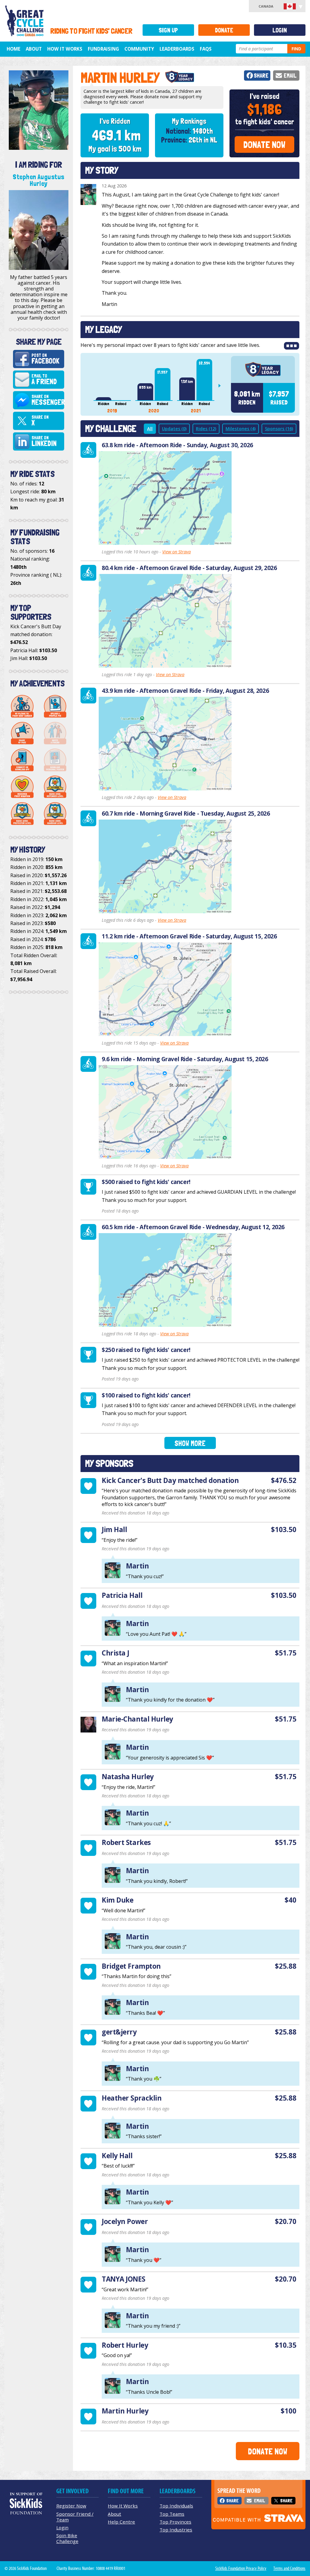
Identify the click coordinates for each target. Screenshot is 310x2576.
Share (261, 76)
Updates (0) (174, 429)
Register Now (71, 2506)
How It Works (65, 49)
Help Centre (121, 2522)
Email (290, 76)
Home (13, 49)
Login (280, 30)
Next (222, 386)
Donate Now (264, 145)
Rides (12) (206, 429)
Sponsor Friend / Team (75, 2517)
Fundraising (103, 49)
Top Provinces (175, 2522)
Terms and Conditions (289, 2568)
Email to (44, 380)
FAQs (206, 49)
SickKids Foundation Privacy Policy (241, 2568)
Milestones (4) (241, 429)
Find (296, 49)
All (150, 429)
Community (139, 49)
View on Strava (176, 552)
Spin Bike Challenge (67, 2538)
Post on (45, 359)
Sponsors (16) (279, 429)
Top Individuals (176, 2506)
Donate (224, 30)
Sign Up (168, 30)
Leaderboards (177, 49)
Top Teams (172, 2514)
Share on (48, 400)
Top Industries (176, 2530)
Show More (190, 1443)
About (34, 49)
